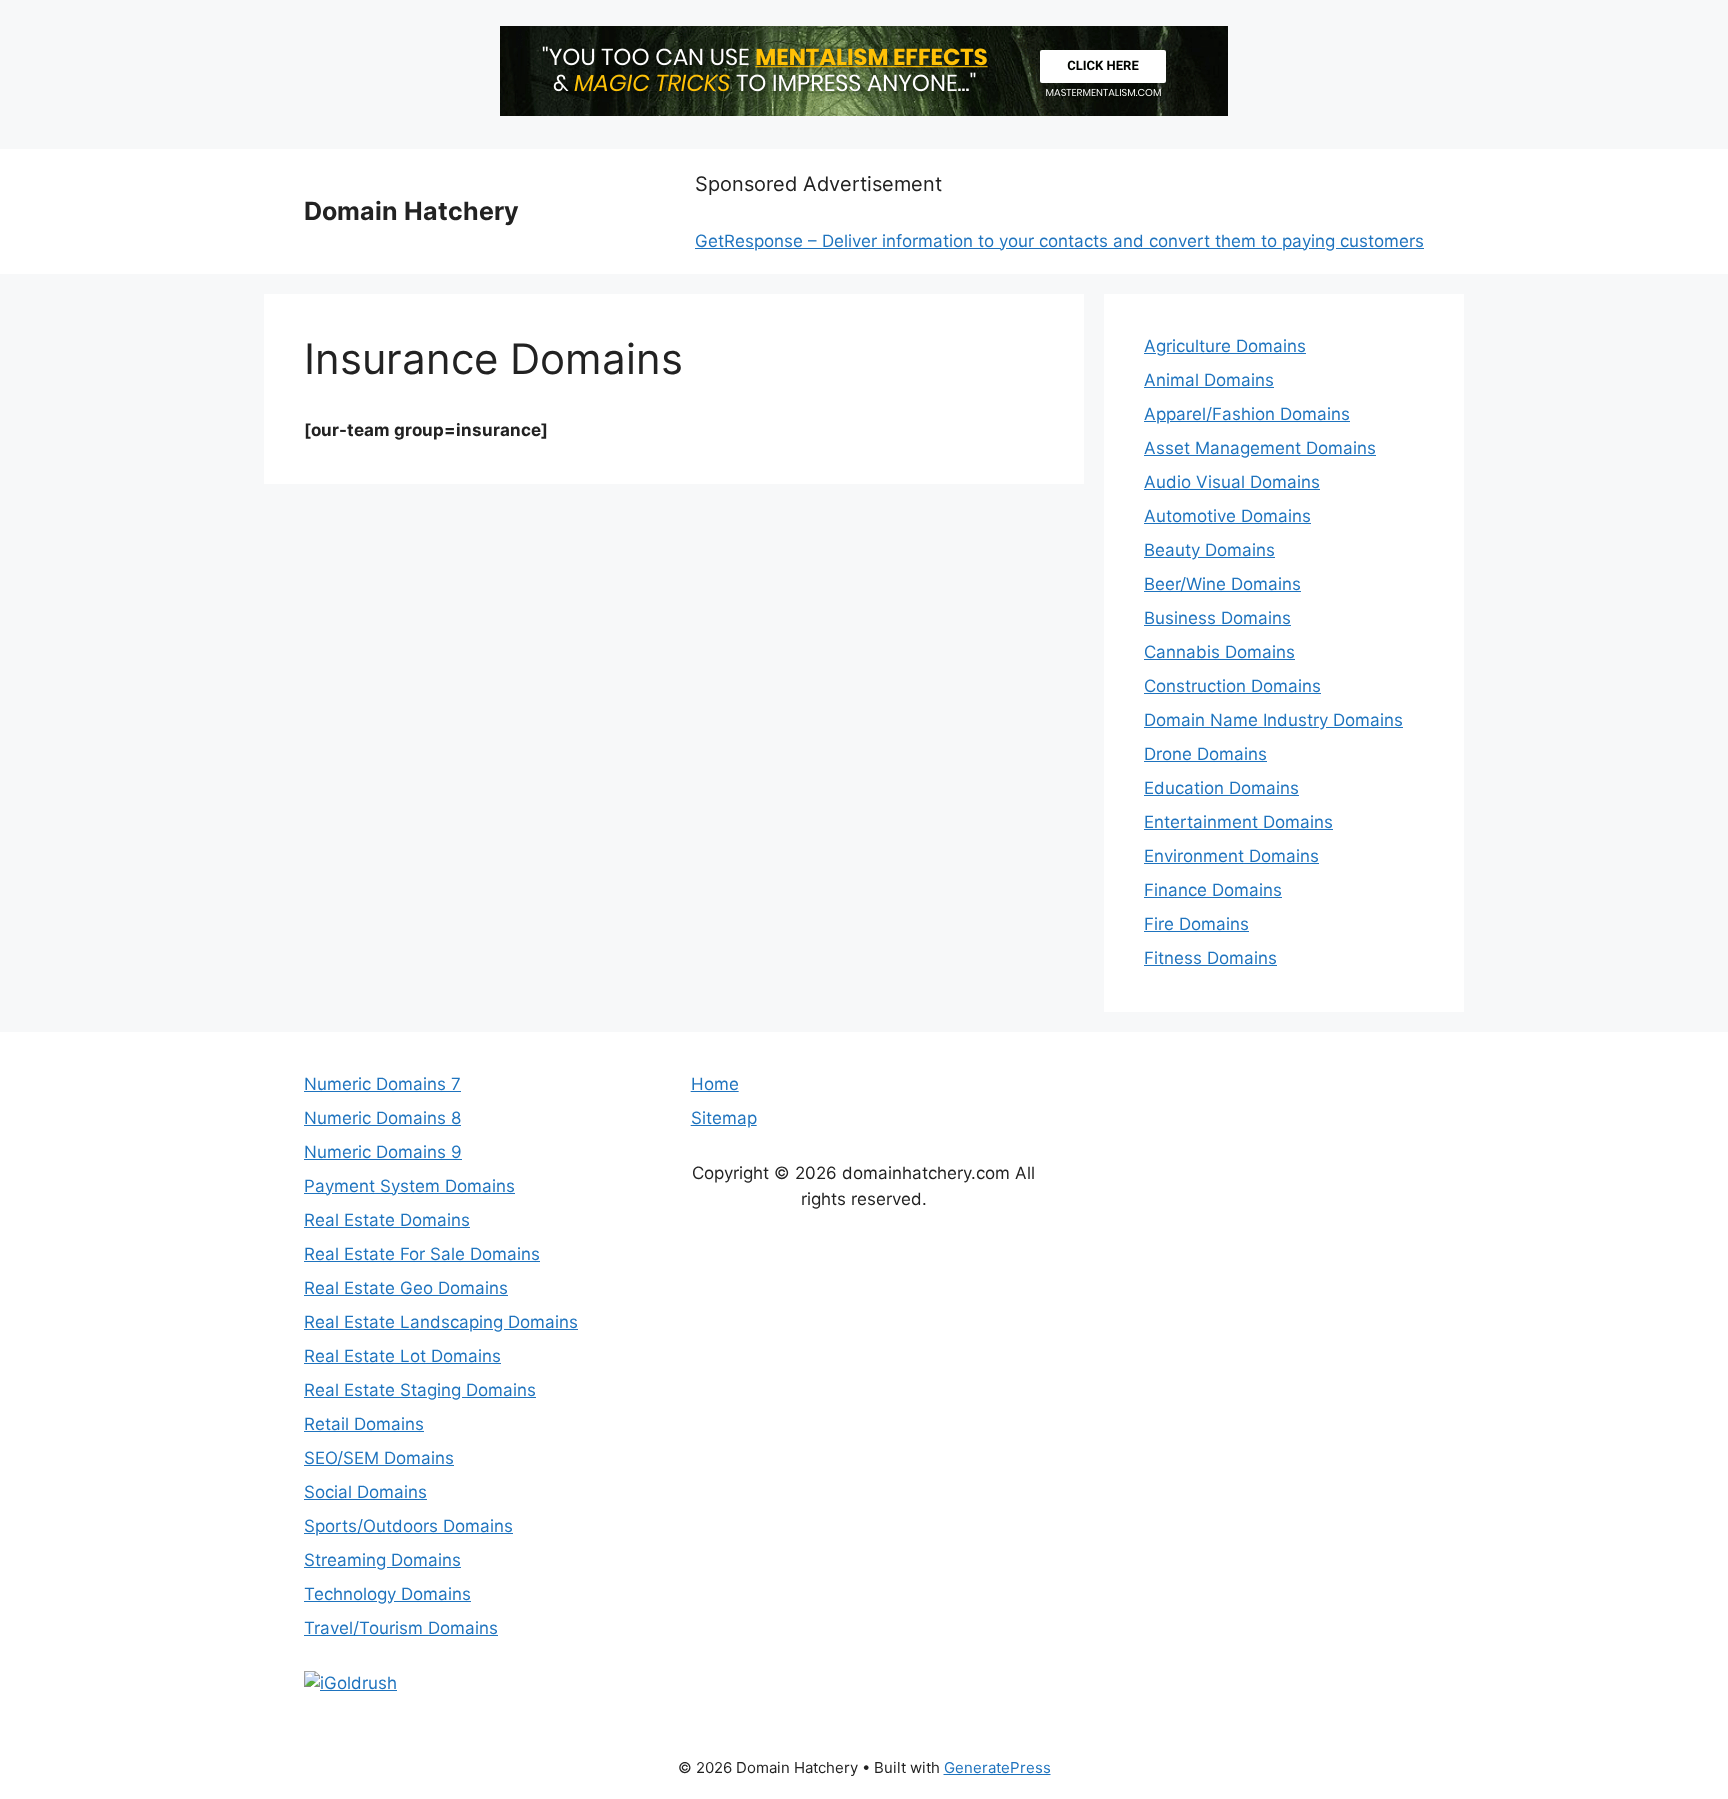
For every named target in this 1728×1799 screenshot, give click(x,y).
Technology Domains (387, 1594)
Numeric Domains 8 (382, 1118)
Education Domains (1221, 788)
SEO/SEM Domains (379, 1458)
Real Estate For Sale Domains (422, 1254)
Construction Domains (1232, 686)
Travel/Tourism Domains (401, 1628)
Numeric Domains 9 (383, 1152)
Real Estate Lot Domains (402, 1356)
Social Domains (365, 1492)
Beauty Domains (1209, 550)
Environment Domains (1231, 856)
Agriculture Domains (1225, 346)
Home (715, 1084)
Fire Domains (1196, 924)
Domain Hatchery (411, 211)
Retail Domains (364, 1424)
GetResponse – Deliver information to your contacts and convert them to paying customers (1059, 241)
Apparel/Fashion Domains (1247, 414)
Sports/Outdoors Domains (408, 1526)
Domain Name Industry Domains (1273, 720)
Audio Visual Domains (1232, 482)
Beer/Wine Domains (1222, 584)
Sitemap (724, 1118)
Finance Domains (1213, 890)
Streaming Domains (382, 1560)
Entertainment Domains (1238, 822)
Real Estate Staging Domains (420, 1390)
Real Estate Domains (387, 1220)
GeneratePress (997, 1767)
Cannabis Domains (1219, 652)
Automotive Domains (1227, 516)
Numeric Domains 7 (382, 1084)
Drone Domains (1205, 754)
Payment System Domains (409, 1186)
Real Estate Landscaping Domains (441, 1322)
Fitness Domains (1210, 958)
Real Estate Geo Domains (406, 1288)
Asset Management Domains (1260, 448)
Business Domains (1217, 618)
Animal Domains (1209, 380)
